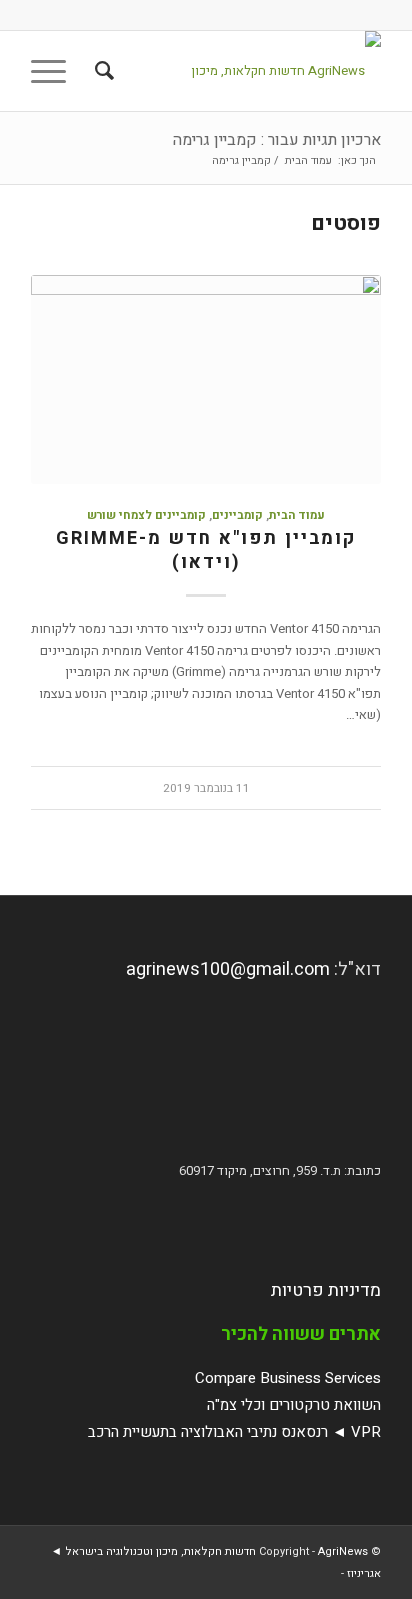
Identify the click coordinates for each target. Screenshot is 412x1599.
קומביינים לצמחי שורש (146, 515)
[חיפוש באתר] (101, 71)
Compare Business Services (288, 1378)
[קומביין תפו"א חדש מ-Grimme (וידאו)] (206, 379)
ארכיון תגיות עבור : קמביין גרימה (277, 140)
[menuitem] (101, 71)
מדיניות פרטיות (326, 1290)
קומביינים (237, 515)
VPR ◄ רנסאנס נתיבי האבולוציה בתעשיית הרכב (234, 1432)
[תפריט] (55, 71)
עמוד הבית (297, 515)
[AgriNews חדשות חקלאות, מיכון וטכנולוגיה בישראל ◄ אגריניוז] (241, 71)
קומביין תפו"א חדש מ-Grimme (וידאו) (206, 550)
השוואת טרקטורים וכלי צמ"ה (294, 1405)
